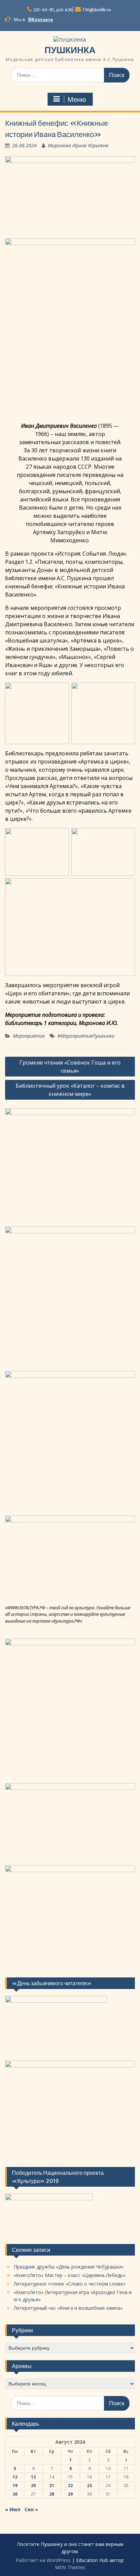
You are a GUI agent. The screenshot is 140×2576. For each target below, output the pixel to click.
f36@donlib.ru (97, 10)
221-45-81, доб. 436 (53, 10)
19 (15, 2485)
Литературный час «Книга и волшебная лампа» (68, 2308)
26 (15, 2494)
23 (89, 2485)
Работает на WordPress (43, 2560)
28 (52, 2494)
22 (70, 2485)
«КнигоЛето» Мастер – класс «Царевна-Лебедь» (69, 2275)
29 (70, 2494)
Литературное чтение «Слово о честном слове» (69, 2284)
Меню (77, 100)
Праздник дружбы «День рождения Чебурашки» (69, 2267)
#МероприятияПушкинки (86, 1036)
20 (33, 2485)
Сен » (31, 2509)
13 (33, 2477)
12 (15, 2477)
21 (52, 2485)
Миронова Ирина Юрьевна (78, 145)
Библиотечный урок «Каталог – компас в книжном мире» (70, 1090)
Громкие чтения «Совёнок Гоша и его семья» (70, 1067)
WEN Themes (70, 2567)
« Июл (13, 2509)
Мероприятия (29, 1036)
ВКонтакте (41, 19)
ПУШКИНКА (70, 50)
